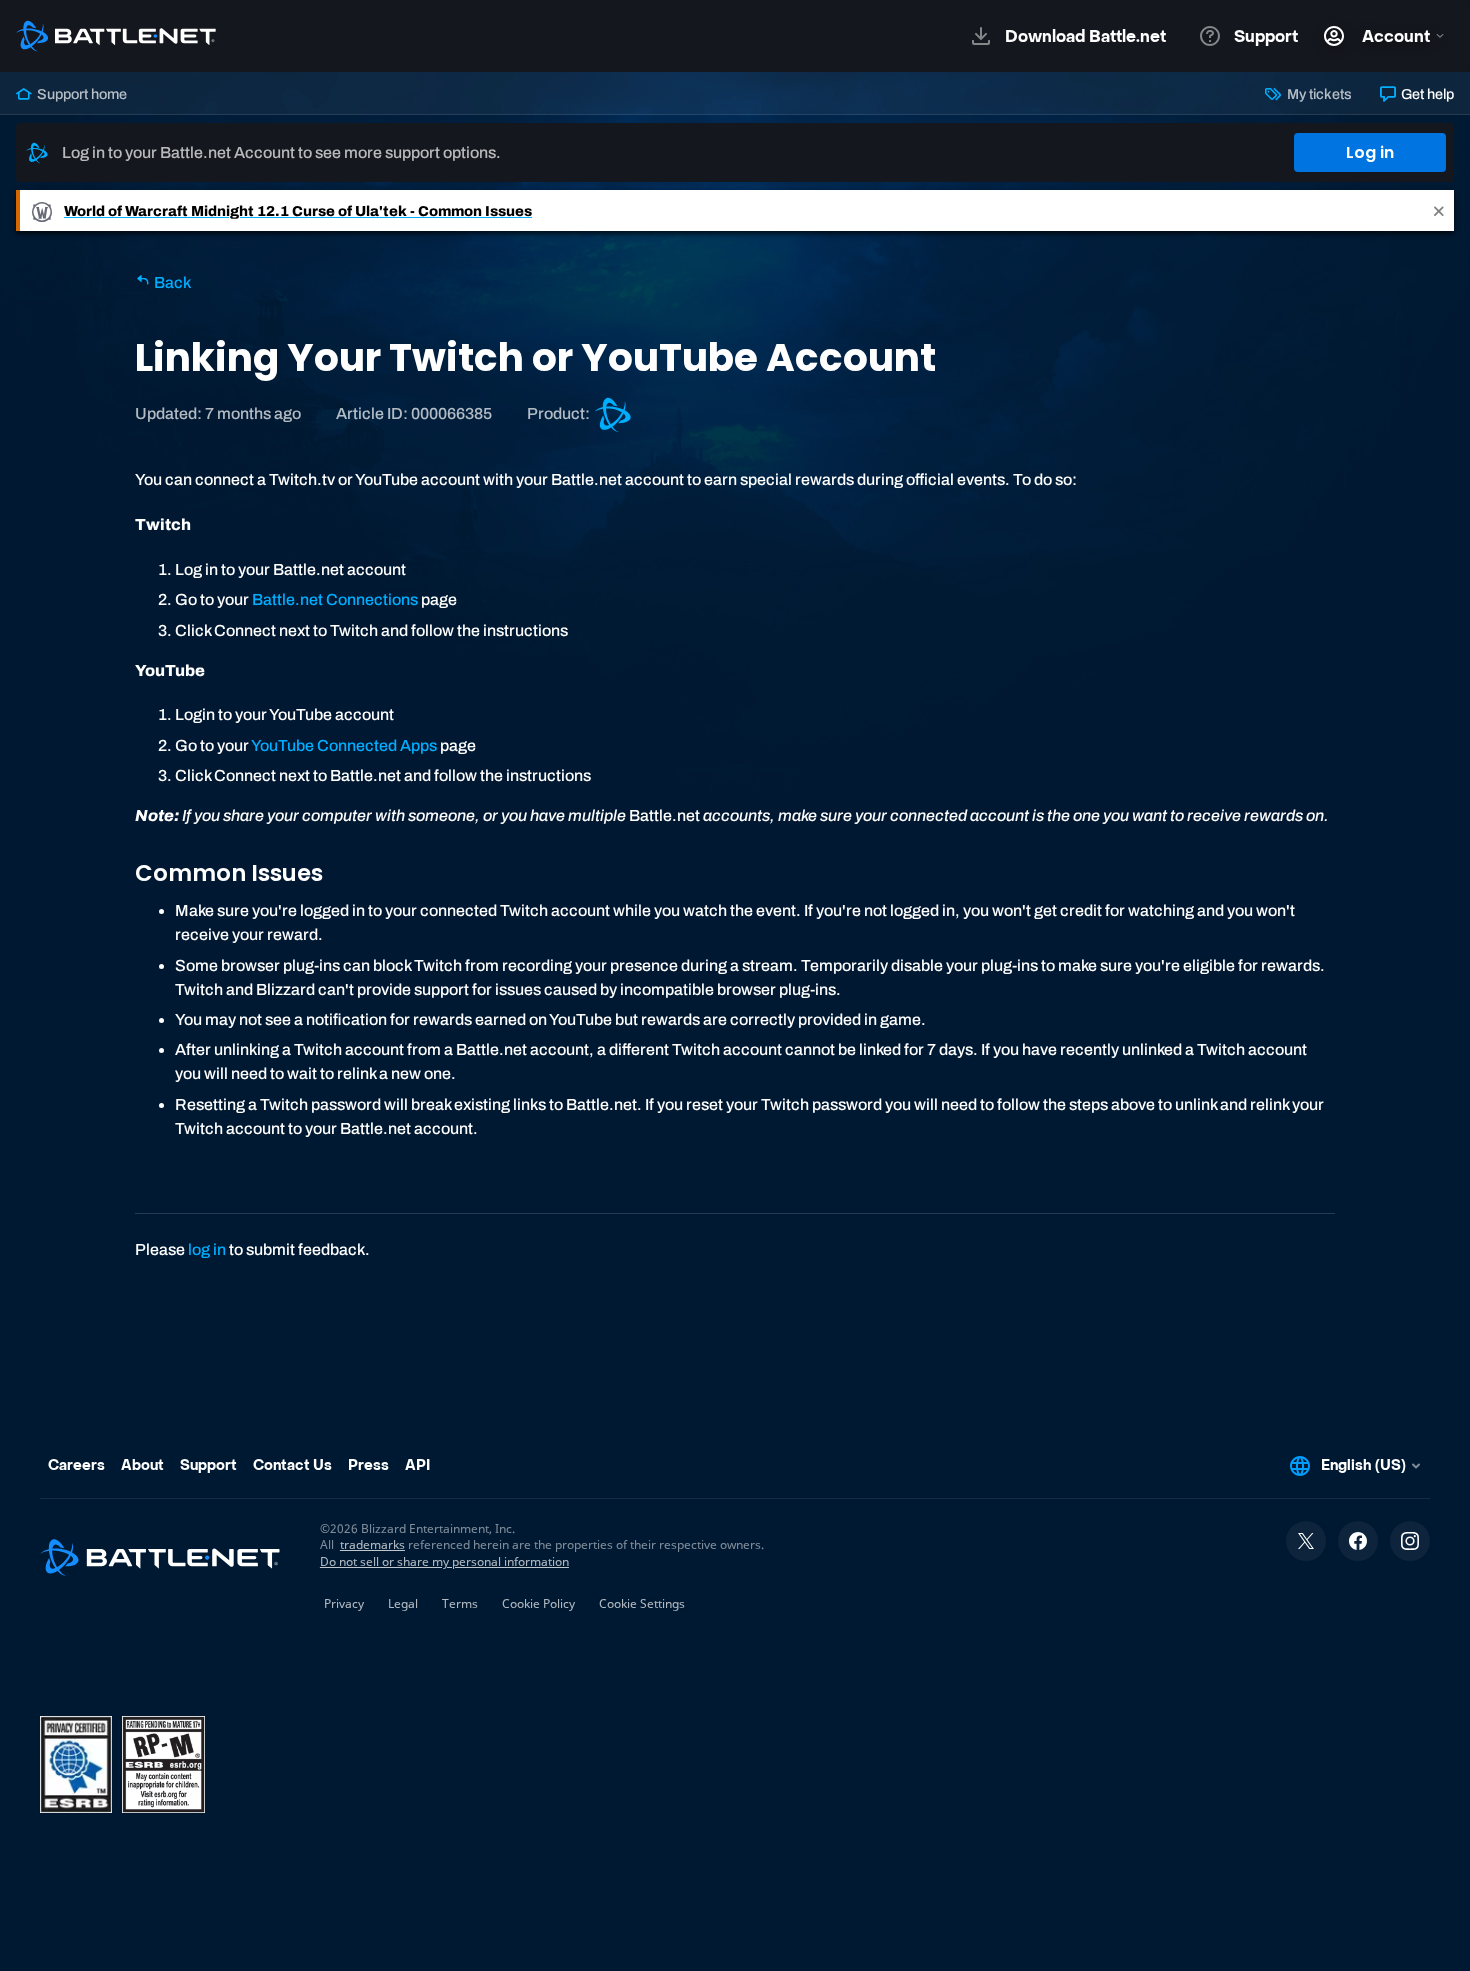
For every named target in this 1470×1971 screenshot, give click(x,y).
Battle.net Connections (335, 599)
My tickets (1317, 94)
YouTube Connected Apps (344, 745)
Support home (80, 94)
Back (171, 282)
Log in (1370, 152)
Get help (1426, 94)
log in (207, 1249)
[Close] (1439, 210)
